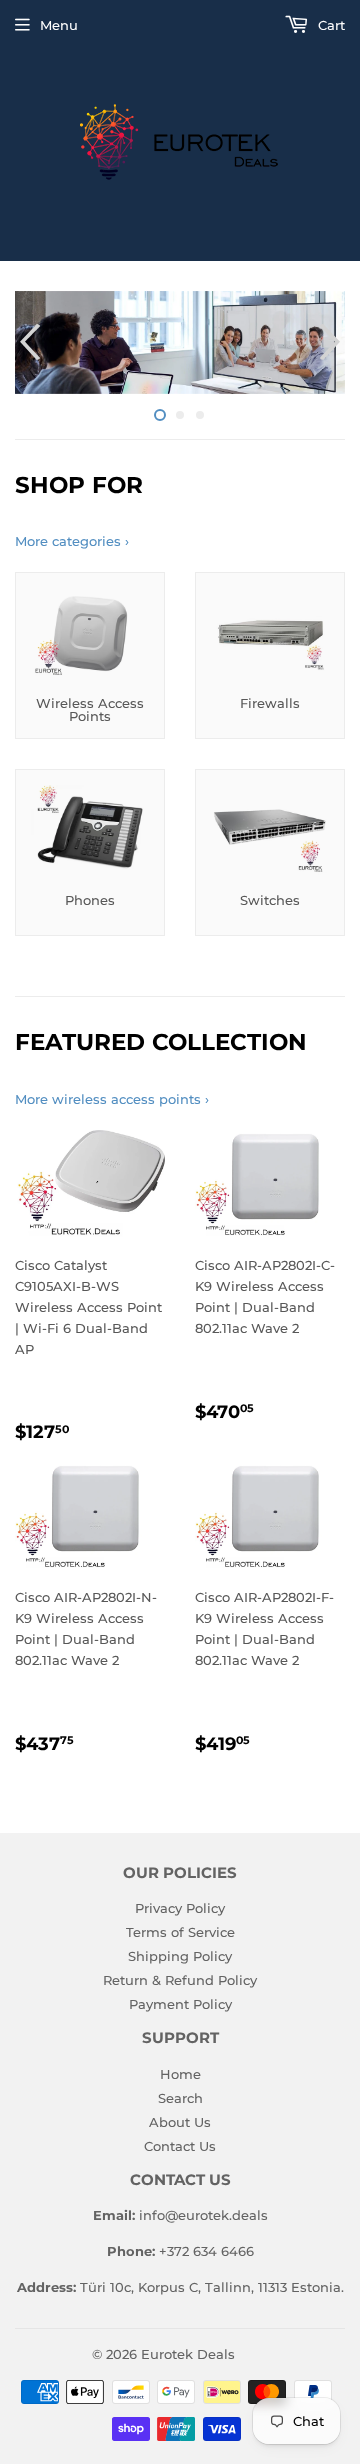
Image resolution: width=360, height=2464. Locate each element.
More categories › (72, 541)
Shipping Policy (180, 1956)
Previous (27, 342)
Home (180, 2074)
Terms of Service (180, 1932)
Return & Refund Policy (180, 1980)
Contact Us (180, 2146)
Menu (59, 25)
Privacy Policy (180, 1908)
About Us (180, 2122)
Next (332, 342)
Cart (329, 25)
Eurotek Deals (188, 2354)
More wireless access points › (112, 1099)
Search (180, 2098)
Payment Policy (180, 2004)
